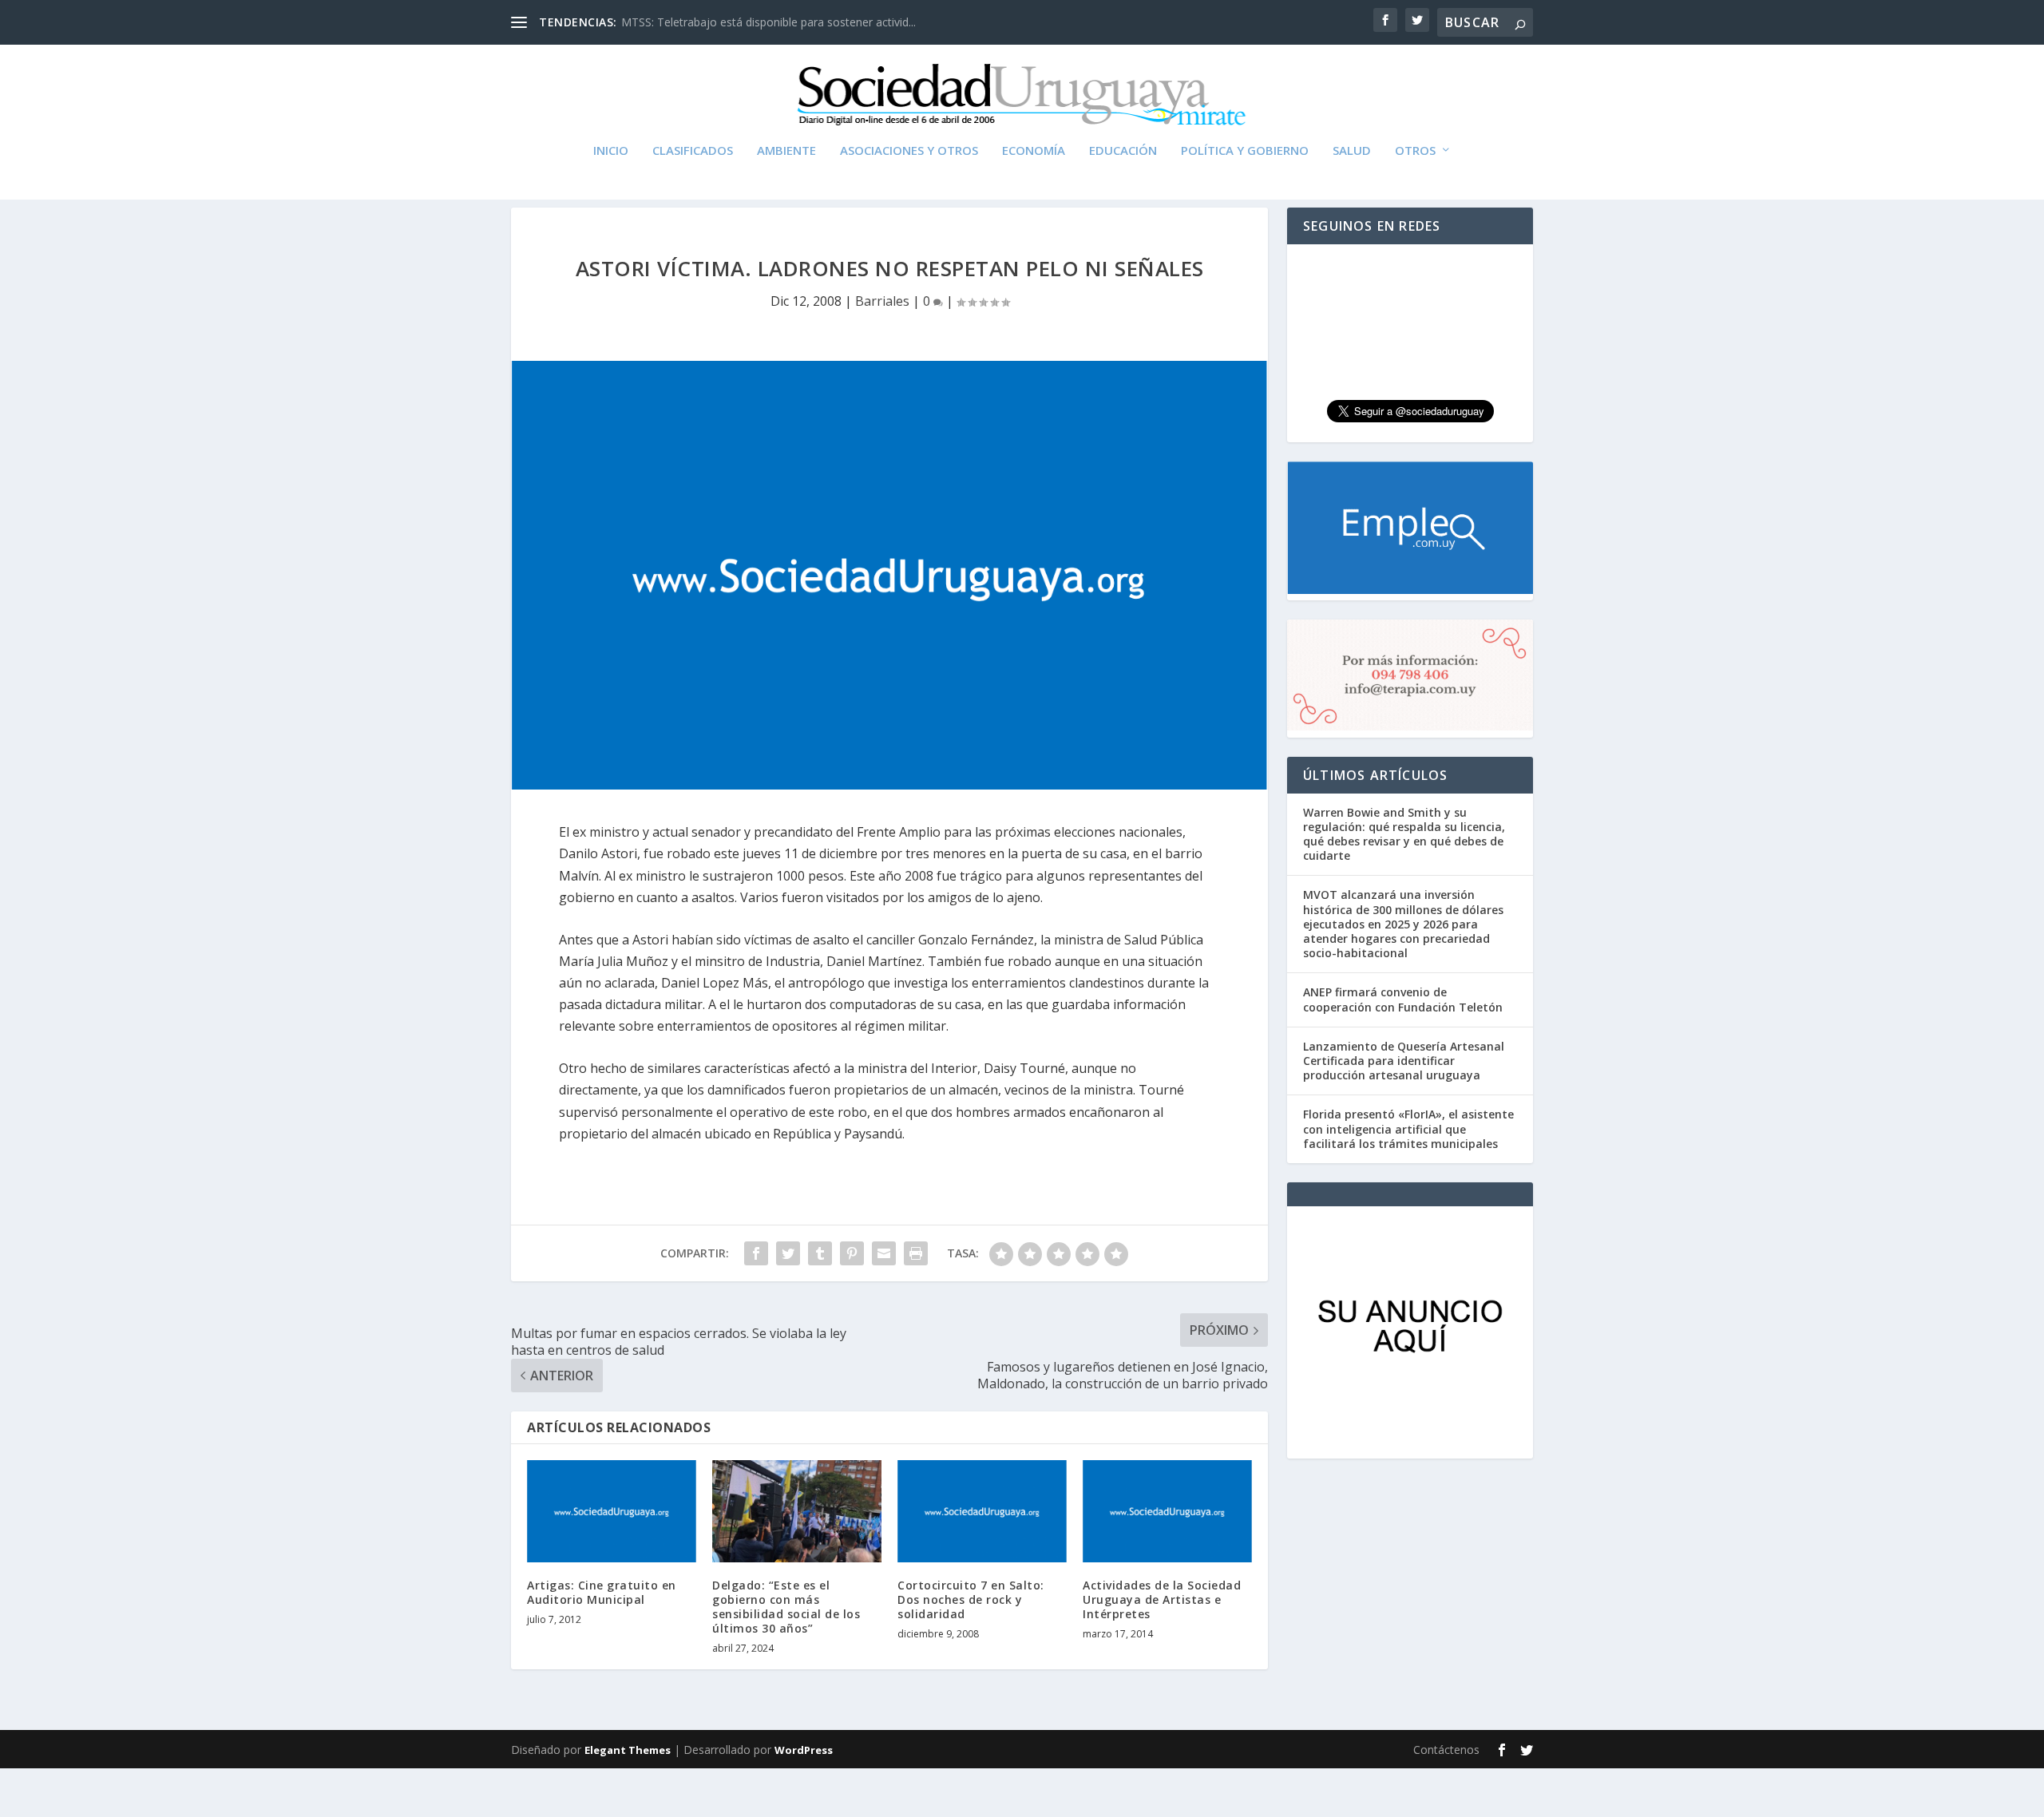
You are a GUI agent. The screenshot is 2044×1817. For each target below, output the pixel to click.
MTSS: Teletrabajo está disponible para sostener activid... (768, 22)
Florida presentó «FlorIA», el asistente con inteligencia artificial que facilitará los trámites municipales (1408, 1128)
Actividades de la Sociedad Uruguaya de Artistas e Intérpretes (1162, 1599)
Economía (1034, 151)
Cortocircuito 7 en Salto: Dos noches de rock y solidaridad (971, 1599)
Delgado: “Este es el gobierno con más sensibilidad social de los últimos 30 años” (786, 1607)
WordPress (804, 1750)
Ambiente (786, 151)
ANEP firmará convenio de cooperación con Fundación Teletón (1403, 999)
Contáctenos (1446, 1750)
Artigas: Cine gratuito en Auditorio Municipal (602, 1592)
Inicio (611, 151)
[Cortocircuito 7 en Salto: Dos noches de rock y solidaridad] (982, 1511)
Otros (1415, 151)
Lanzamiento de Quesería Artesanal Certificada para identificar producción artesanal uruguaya (1404, 1061)
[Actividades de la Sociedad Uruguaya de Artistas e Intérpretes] (1167, 1511)
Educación (1123, 151)
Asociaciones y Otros (909, 151)
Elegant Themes (628, 1750)
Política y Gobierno (1245, 151)
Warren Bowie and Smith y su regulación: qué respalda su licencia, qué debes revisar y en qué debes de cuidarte (1404, 834)
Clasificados (693, 151)
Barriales (882, 301)
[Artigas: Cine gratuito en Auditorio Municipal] (612, 1511)
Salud (1352, 151)
